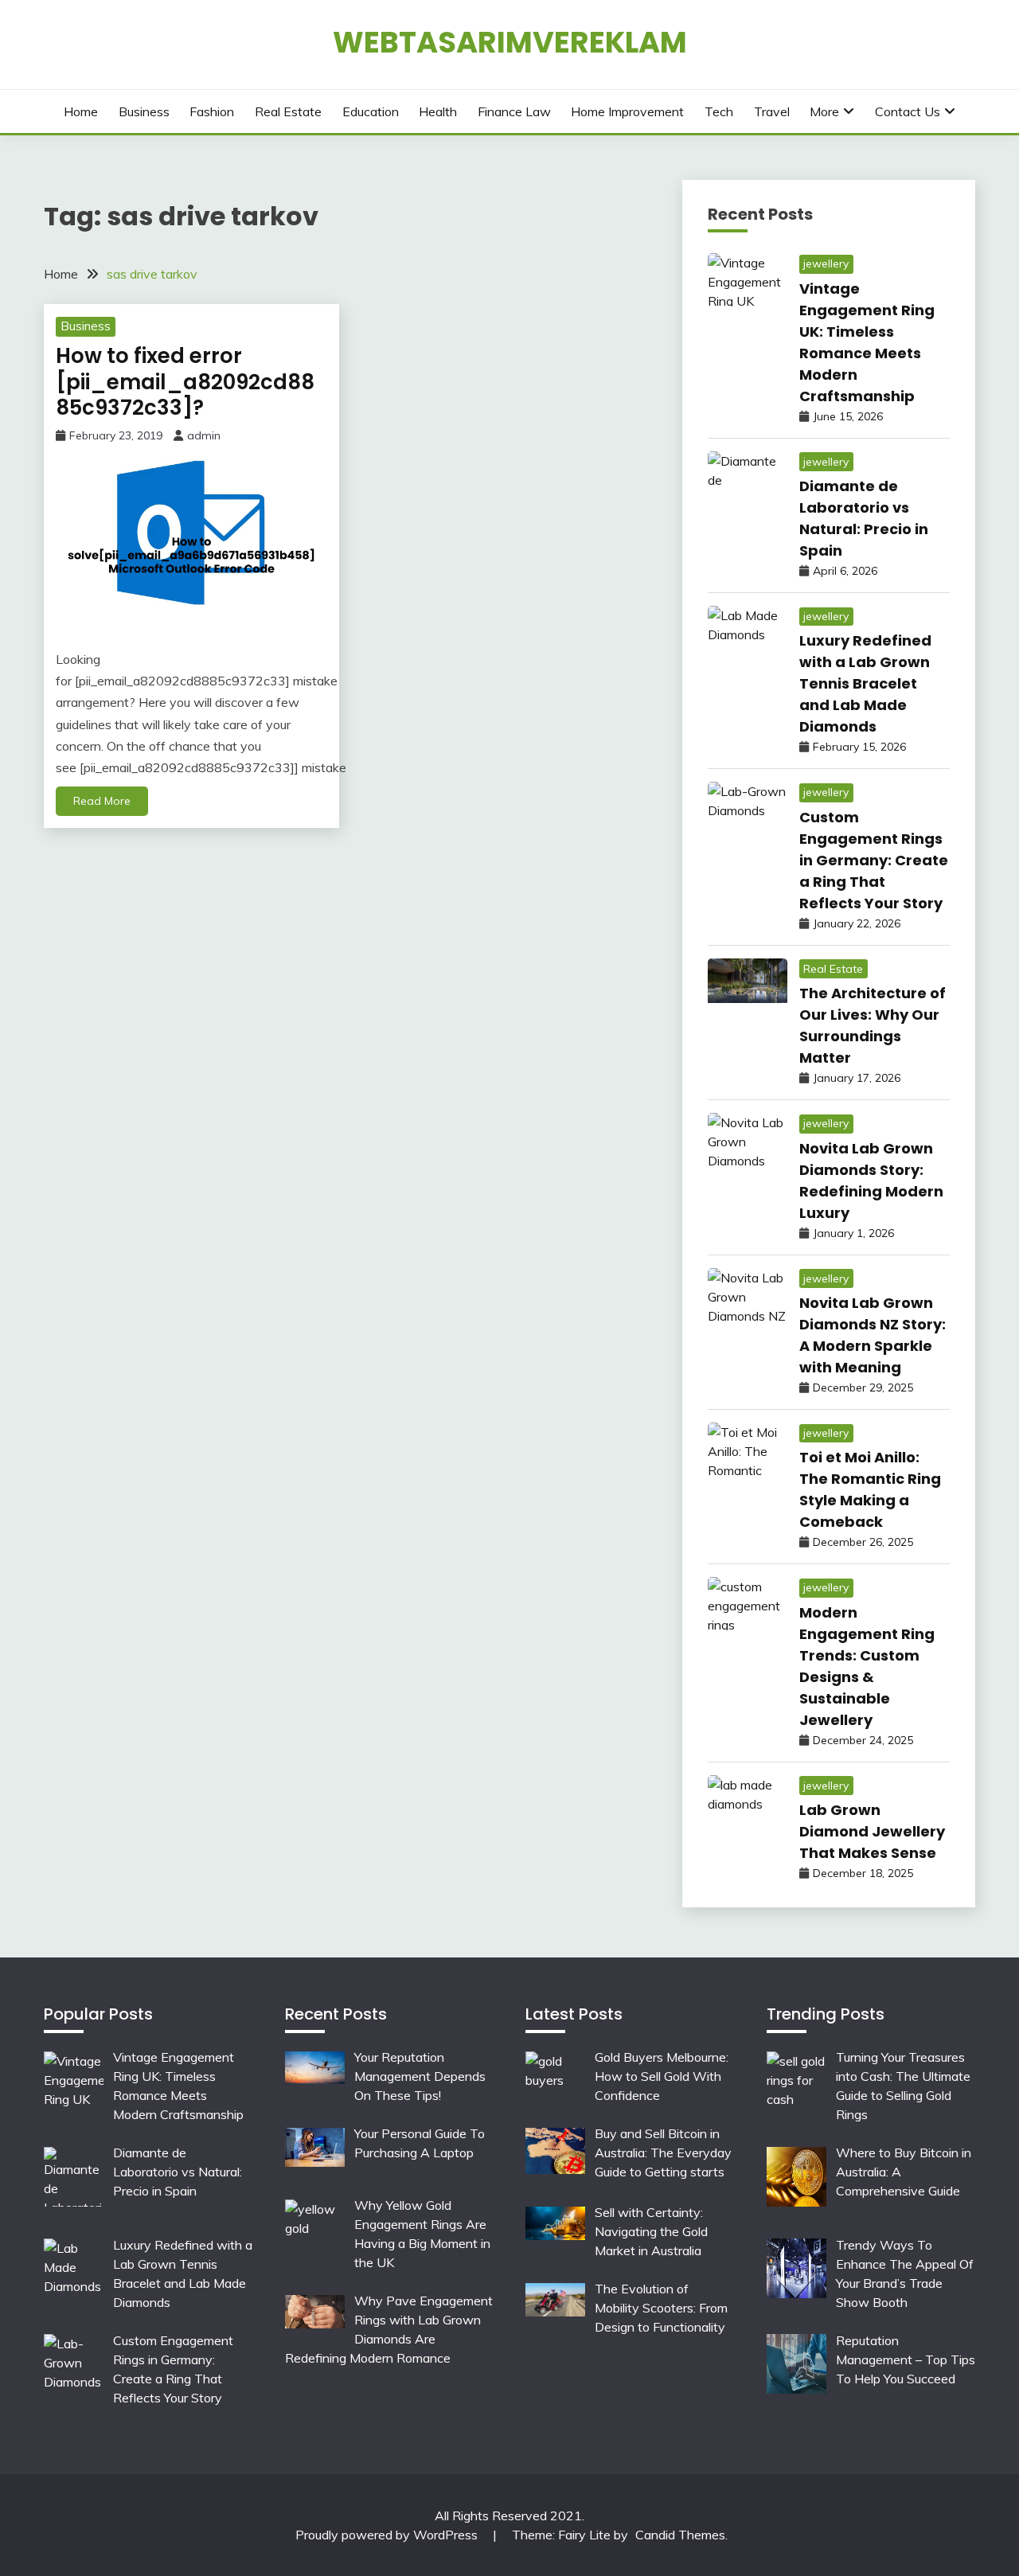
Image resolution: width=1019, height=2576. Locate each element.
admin (204, 435)
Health (438, 111)
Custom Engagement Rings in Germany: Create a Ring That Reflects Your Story (874, 860)
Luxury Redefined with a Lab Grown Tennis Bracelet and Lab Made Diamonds (865, 683)
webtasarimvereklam (510, 42)
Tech (719, 111)
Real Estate (288, 111)
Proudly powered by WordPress (388, 2535)
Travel (772, 111)
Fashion (212, 111)
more (824, 111)
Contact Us (908, 111)
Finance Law (514, 111)
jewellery (826, 263)
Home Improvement (627, 111)
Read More (102, 801)
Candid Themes (680, 2535)
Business (144, 111)
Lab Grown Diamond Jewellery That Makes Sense (872, 1831)
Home (81, 111)
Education (371, 111)
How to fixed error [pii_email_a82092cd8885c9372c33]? (185, 382)
